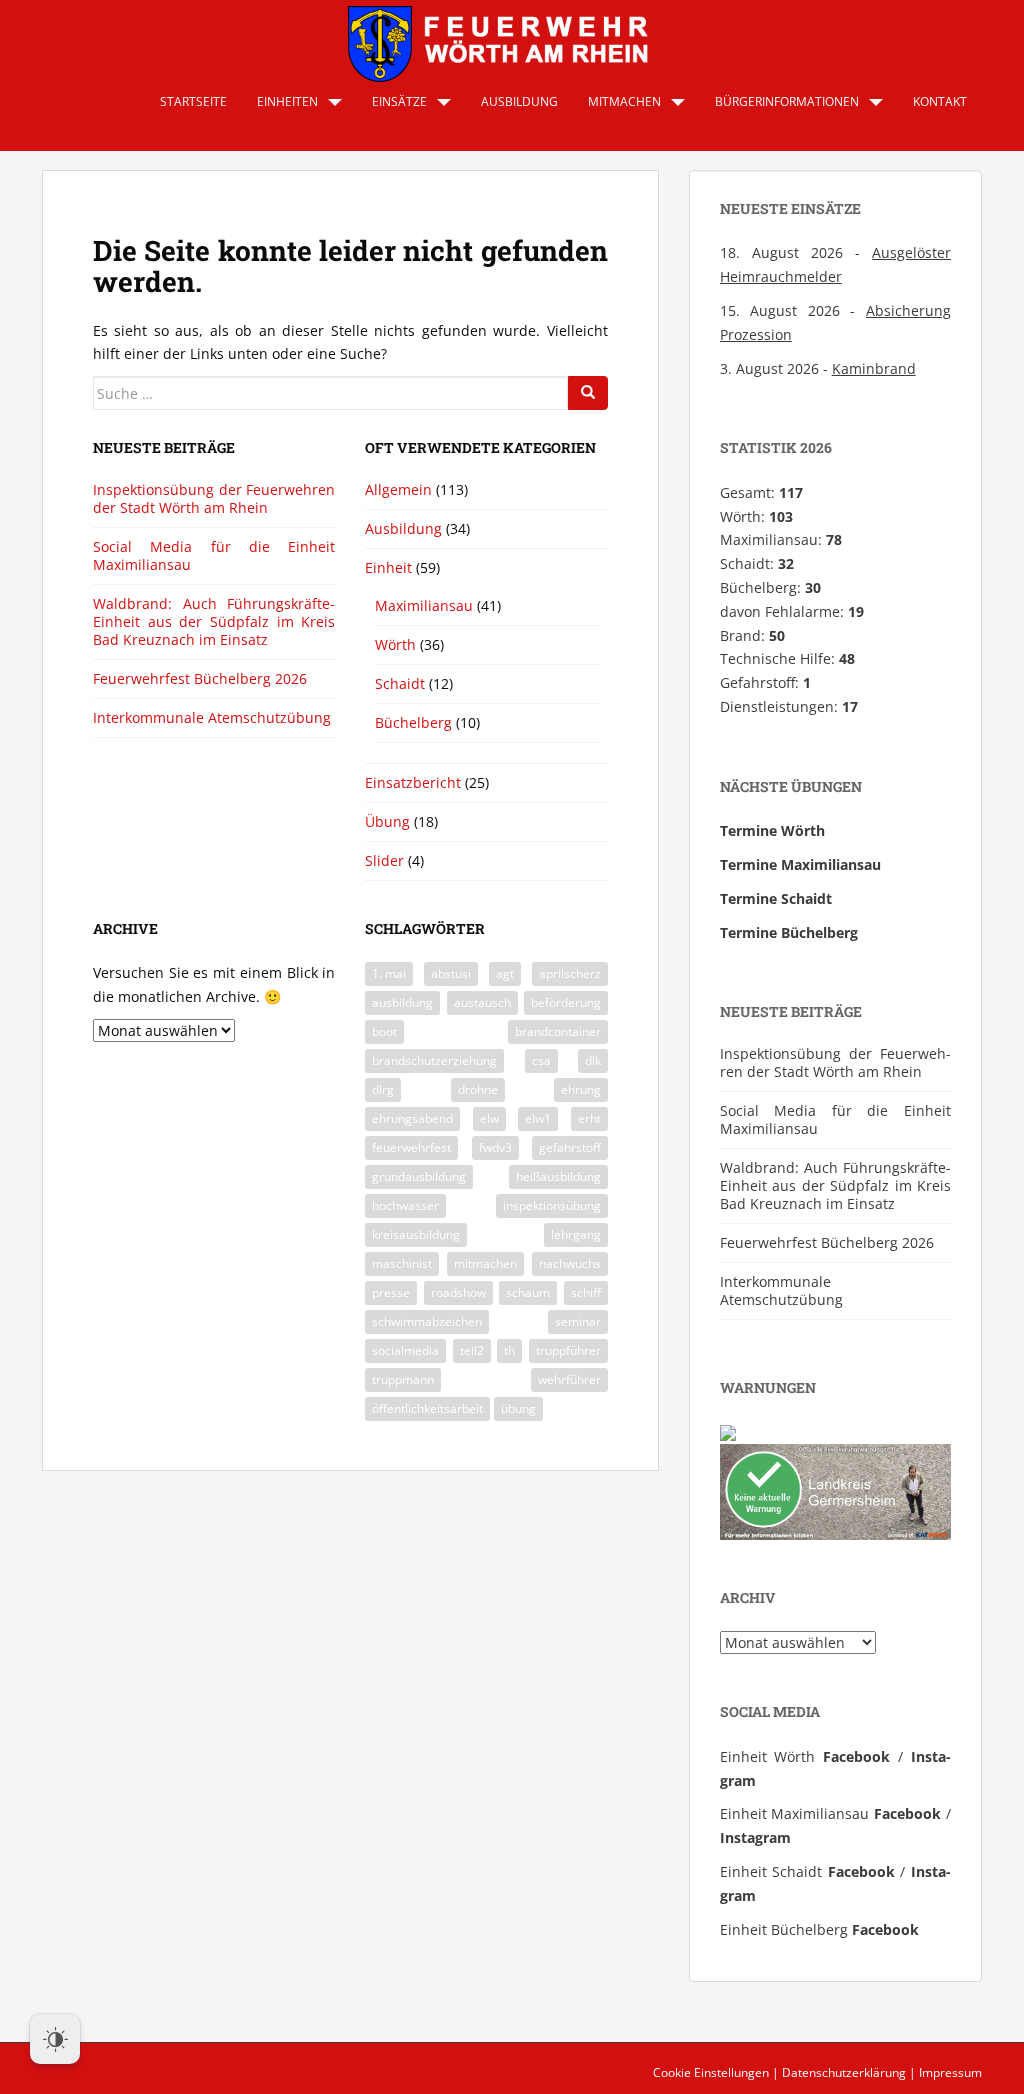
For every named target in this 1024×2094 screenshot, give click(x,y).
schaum (528, 1292)
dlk (593, 1060)
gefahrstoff (570, 1147)
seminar (578, 1321)
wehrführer (569, 1379)
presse (391, 1292)
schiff (586, 1292)
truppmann (403, 1379)
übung (518, 1408)
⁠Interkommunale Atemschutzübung (212, 717)
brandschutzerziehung (434, 1060)
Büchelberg (413, 722)
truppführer (568, 1350)
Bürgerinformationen (787, 101)
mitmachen (485, 1263)
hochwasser (405, 1205)
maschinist (402, 1263)
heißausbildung (558, 1176)
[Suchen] (588, 393)
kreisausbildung (416, 1234)
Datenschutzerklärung (844, 2072)
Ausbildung (519, 101)
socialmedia (405, 1350)
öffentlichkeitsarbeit (427, 1408)
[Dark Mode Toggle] (55, 2039)
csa (541, 1060)
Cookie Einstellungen (711, 2072)
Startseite (193, 101)
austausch (482, 1002)
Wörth (395, 644)
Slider (384, 860)
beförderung (566, 1002)
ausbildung (402, 1002)
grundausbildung (419, 1176)
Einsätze (399, 101)
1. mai (389, 973)
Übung (387, 821)
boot (384, 1031)
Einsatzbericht (413, 782)
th (509, 1350)
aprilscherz (570, 973)
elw (489, 1118)
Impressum (950, 2072)
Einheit (388, 567)
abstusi (451, 973)
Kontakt (940, 101)
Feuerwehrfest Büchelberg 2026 (200, 678)
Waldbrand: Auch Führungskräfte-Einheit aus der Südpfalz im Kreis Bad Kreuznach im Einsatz (214, 621)
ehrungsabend (412, 1118)
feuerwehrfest (411, 1147)
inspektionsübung (552, 1205)
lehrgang (576, 1234)
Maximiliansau (424, 605)
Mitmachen (624, 101)
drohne (478, 1089)
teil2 (472, 1350)
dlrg (383, 1089)
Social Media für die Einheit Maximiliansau (214, 555)
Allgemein (398, 489)
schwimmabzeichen (427, 1321)
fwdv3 (495, 1147)
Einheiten (287, 101)
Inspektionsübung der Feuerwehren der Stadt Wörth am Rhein (214, 498)
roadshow (458, 1292)
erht (589, 1118)
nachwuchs (570, 1263)
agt (505, 973)
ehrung (581, 1089)
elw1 (538, 1118)
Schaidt (400, 683)
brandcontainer (558, 1031)
